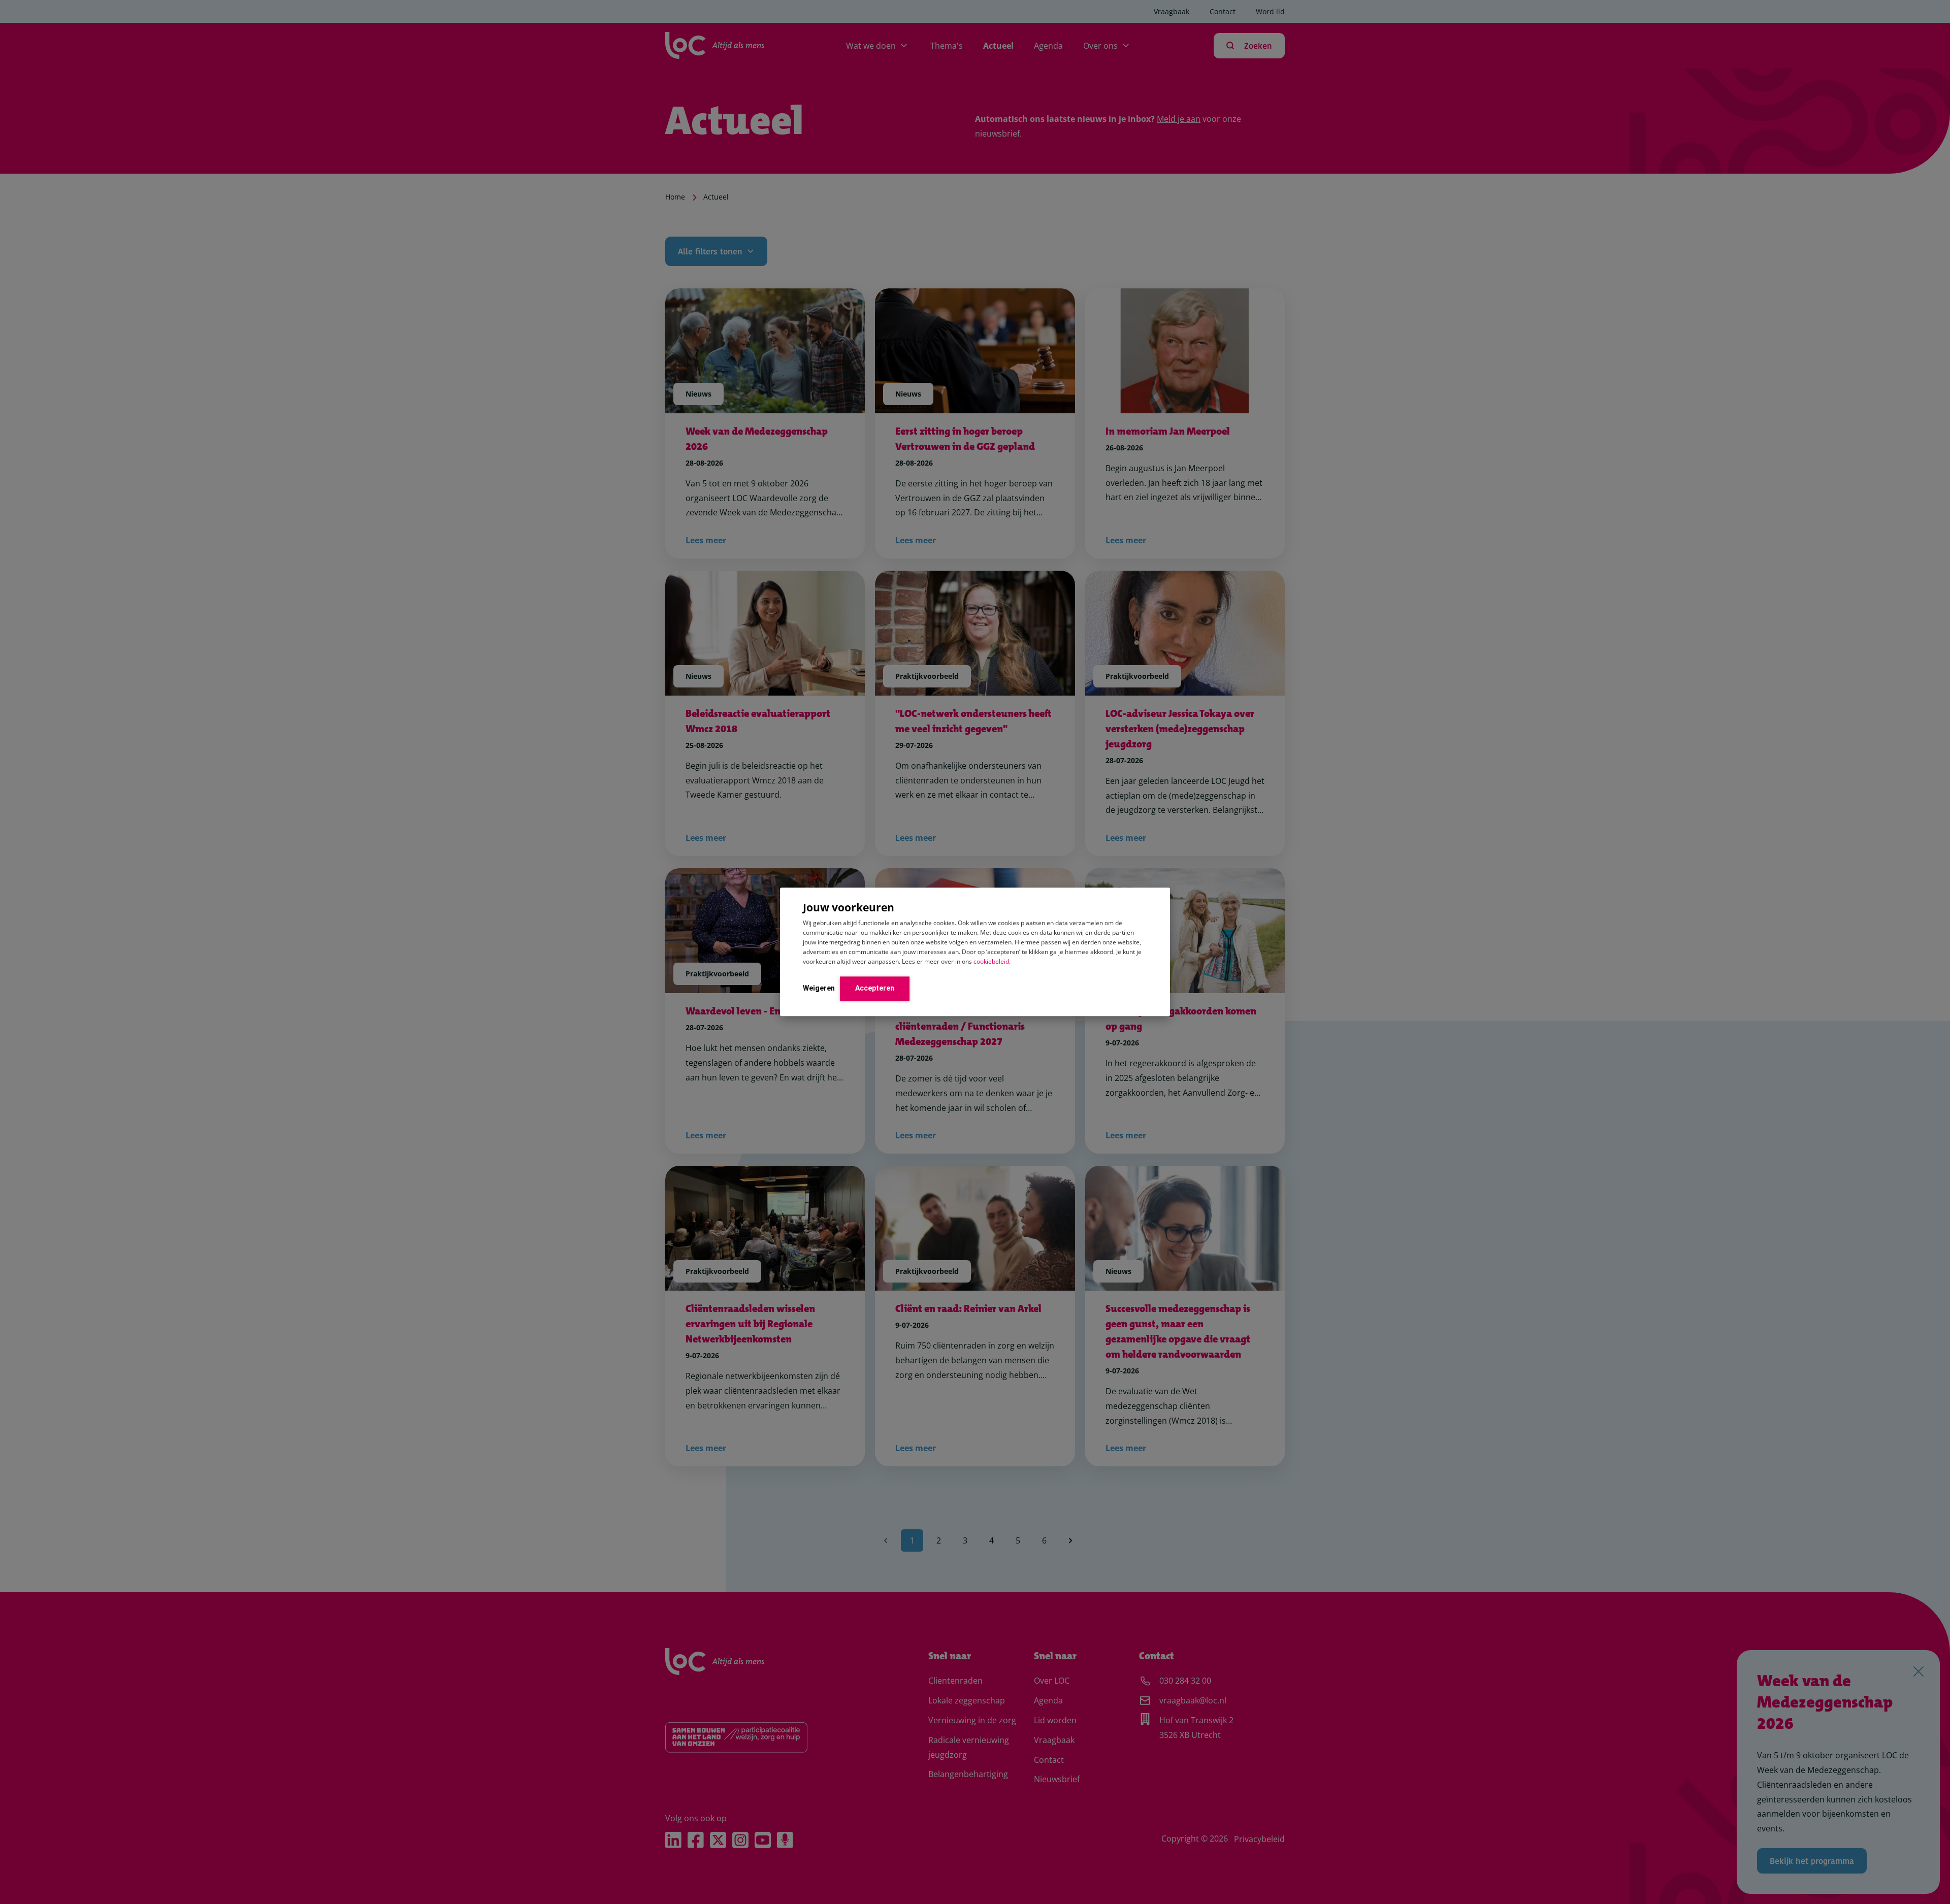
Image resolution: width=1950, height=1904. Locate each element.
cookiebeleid (991, 961)
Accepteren (875, 988)
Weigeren (819, 988)
